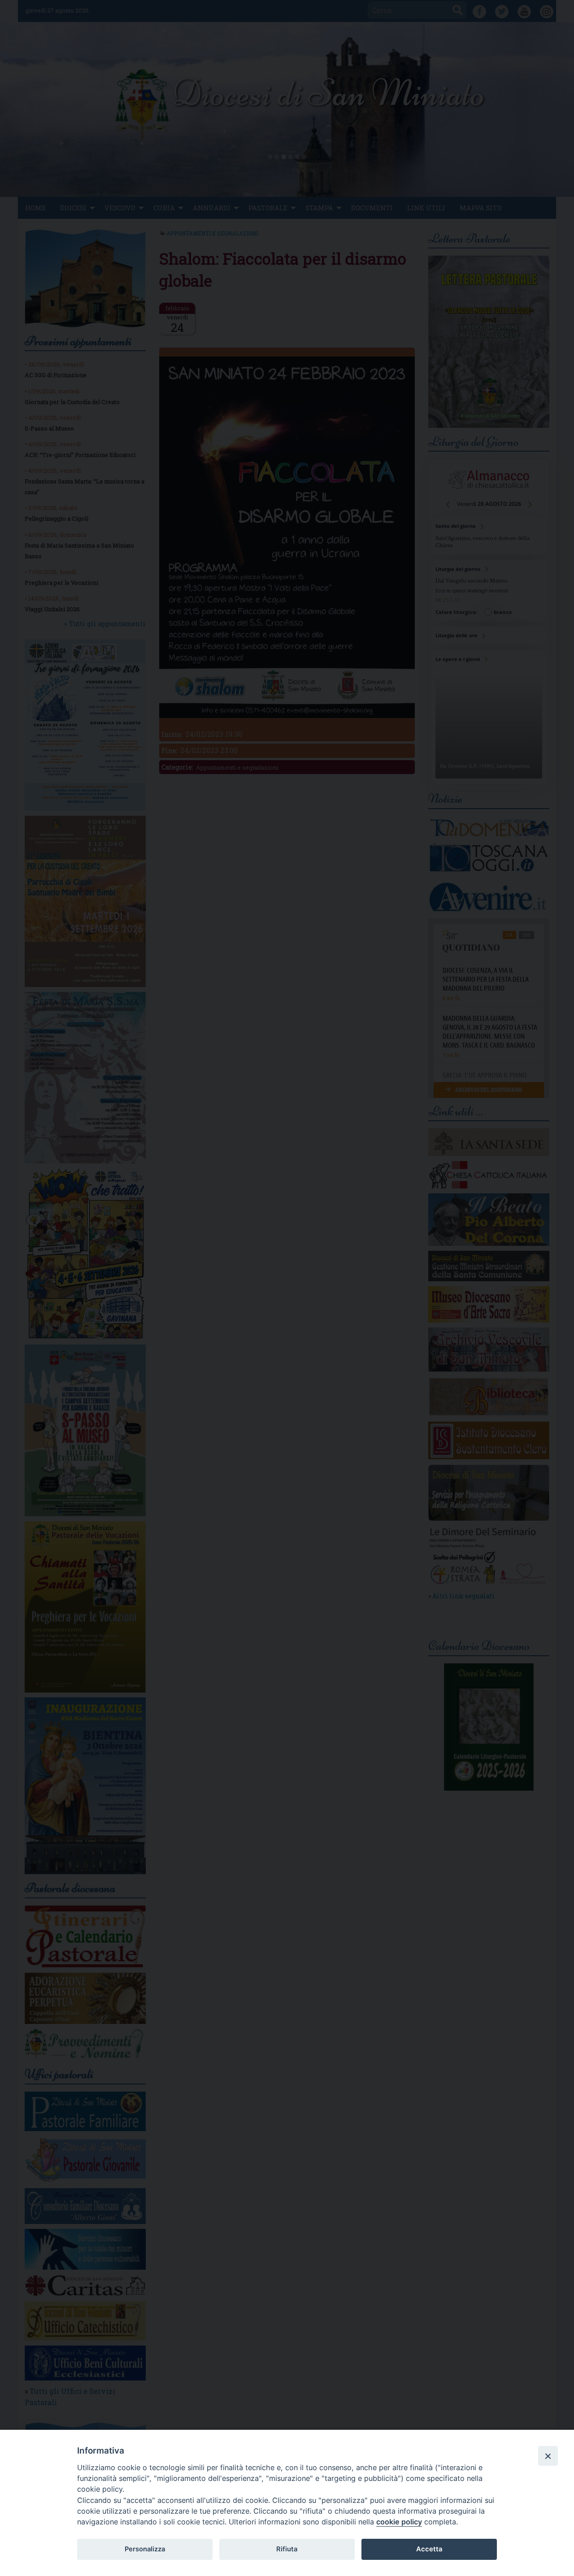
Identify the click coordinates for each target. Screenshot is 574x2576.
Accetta (429, 2549)
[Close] (548, 2456)
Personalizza (145, 2549)
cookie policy (399, 2522)
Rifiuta (287, 2549)
